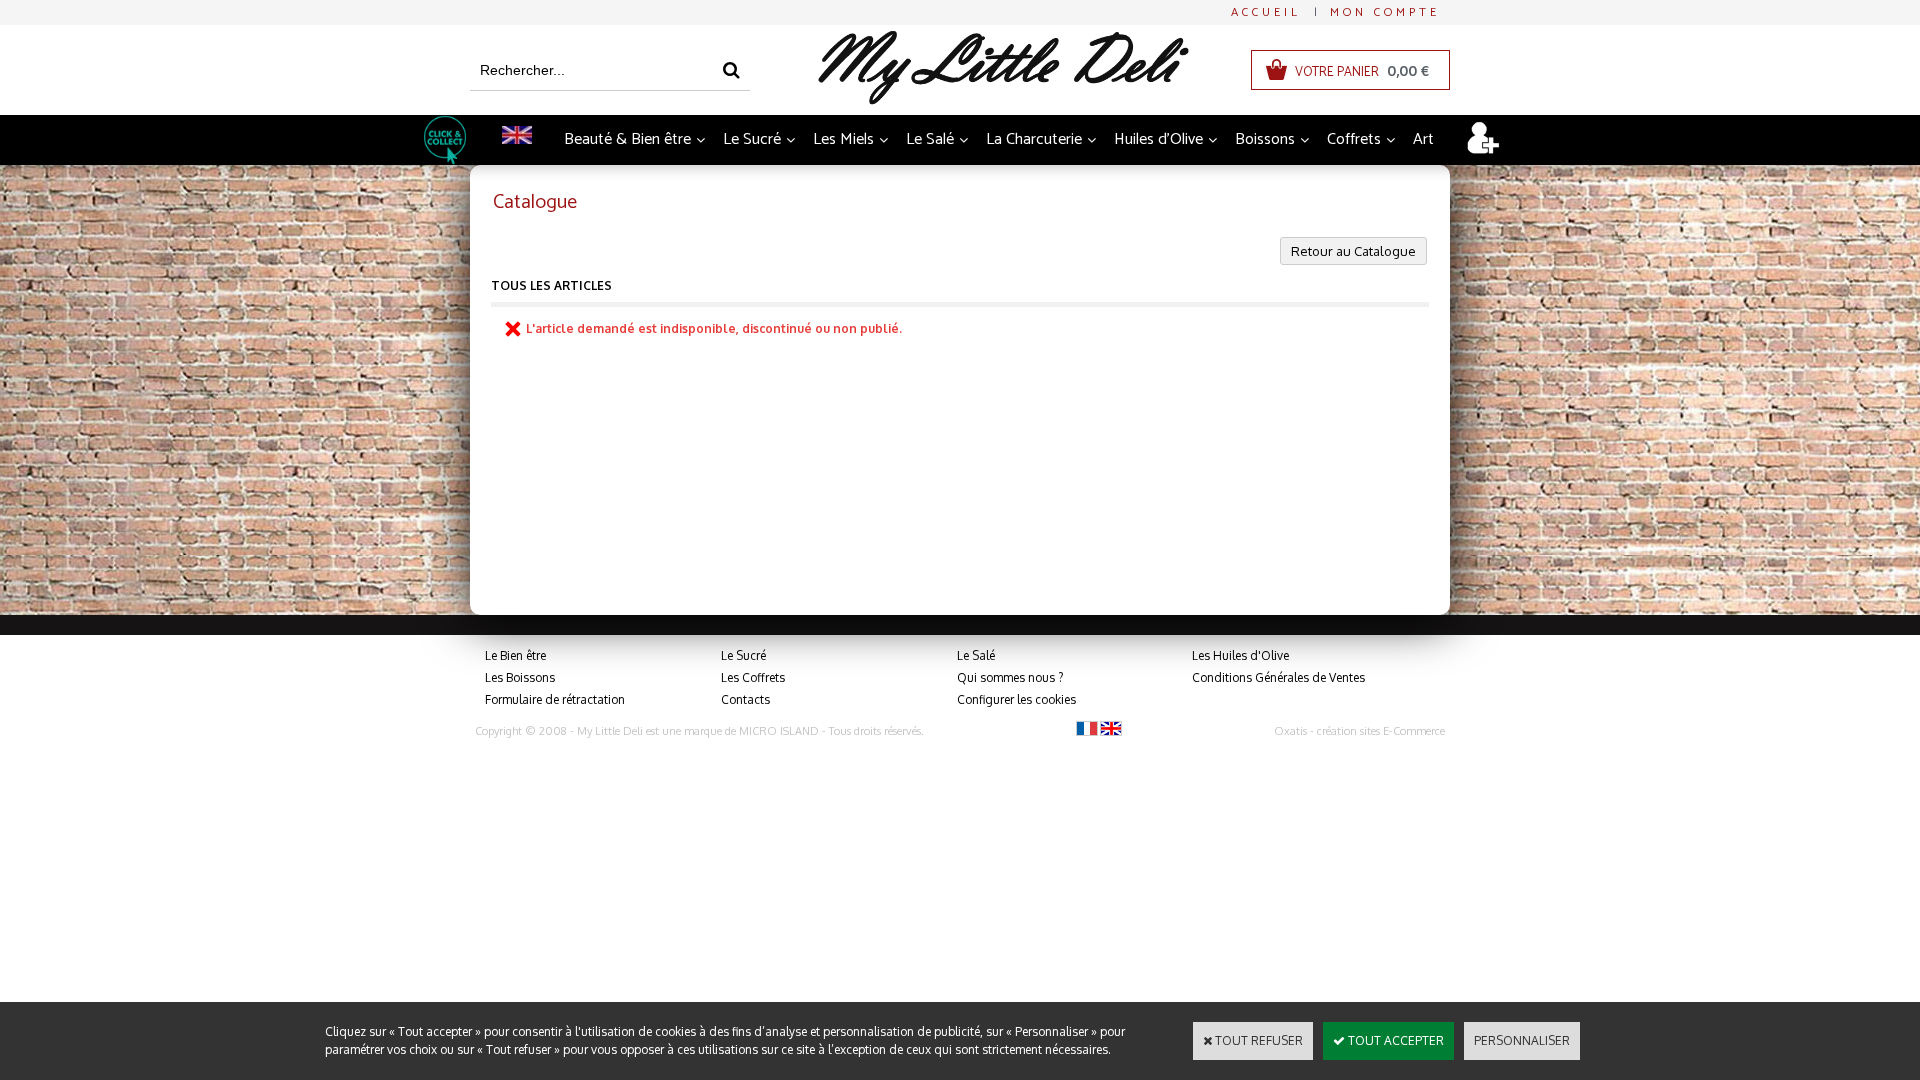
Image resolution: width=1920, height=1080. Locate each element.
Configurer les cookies (1016, 699)
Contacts (745, 699)
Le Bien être (515, 655)
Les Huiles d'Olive (1240, 655)
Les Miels (843, 139)
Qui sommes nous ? (1010, 677)
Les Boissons (520, 677)
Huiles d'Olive (1158, 139)
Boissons (1265, 139)
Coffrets (1354, 139)
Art (1423, 139)
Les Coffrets (753, 677)
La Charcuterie (1034, 139)
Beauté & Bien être (627, 139)
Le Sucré (752, 139)
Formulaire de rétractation (555, 699)
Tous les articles (551, 285)
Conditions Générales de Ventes (1278, 677)
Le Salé (930, 139)
